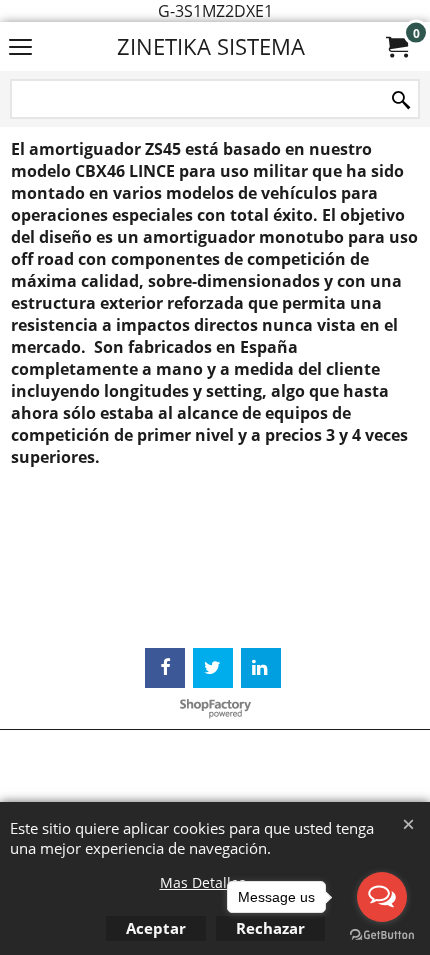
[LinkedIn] (261, 668)
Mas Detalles (203, 882)
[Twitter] (213, 668)
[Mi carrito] (396, 47)
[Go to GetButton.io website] (382, 935)
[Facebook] (165, 668)
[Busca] (401, 100)
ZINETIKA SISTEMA (211, 46)
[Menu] (20, 48)
